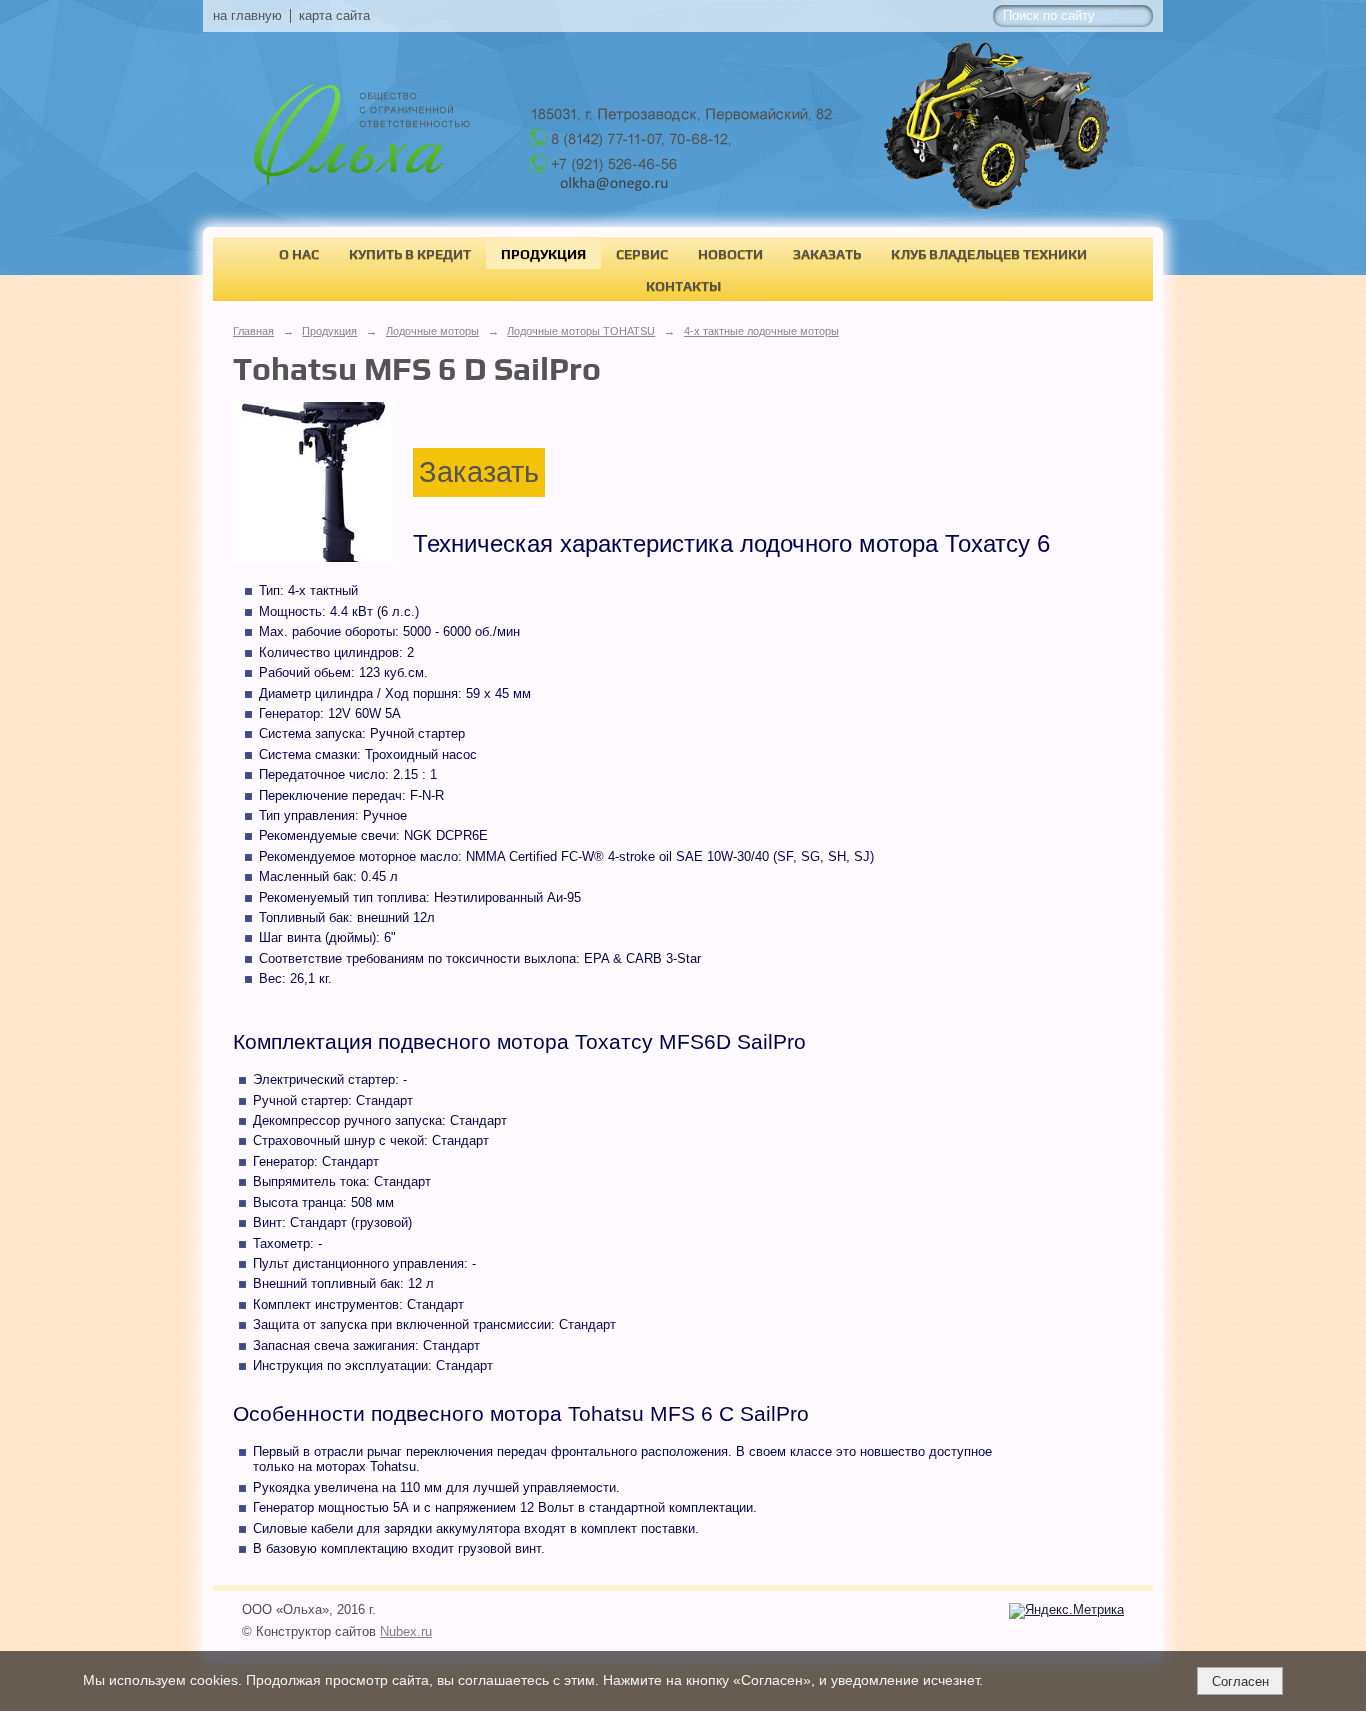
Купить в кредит (410, 254)
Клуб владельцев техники (989, 254)
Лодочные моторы (432, 331)
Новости (730, 254)
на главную (247, 16)
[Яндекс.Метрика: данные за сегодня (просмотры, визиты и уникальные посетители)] (1066, 1611)
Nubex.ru (406, 1632)
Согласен (1240, 1681)
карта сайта (334, 16)
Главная (253, 331)
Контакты (683, 286)
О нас (299, 254)
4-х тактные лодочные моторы (761, 331)
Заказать (827, 254)
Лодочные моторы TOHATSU (581, 331)
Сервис (642, 254)
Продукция (543, 254)
